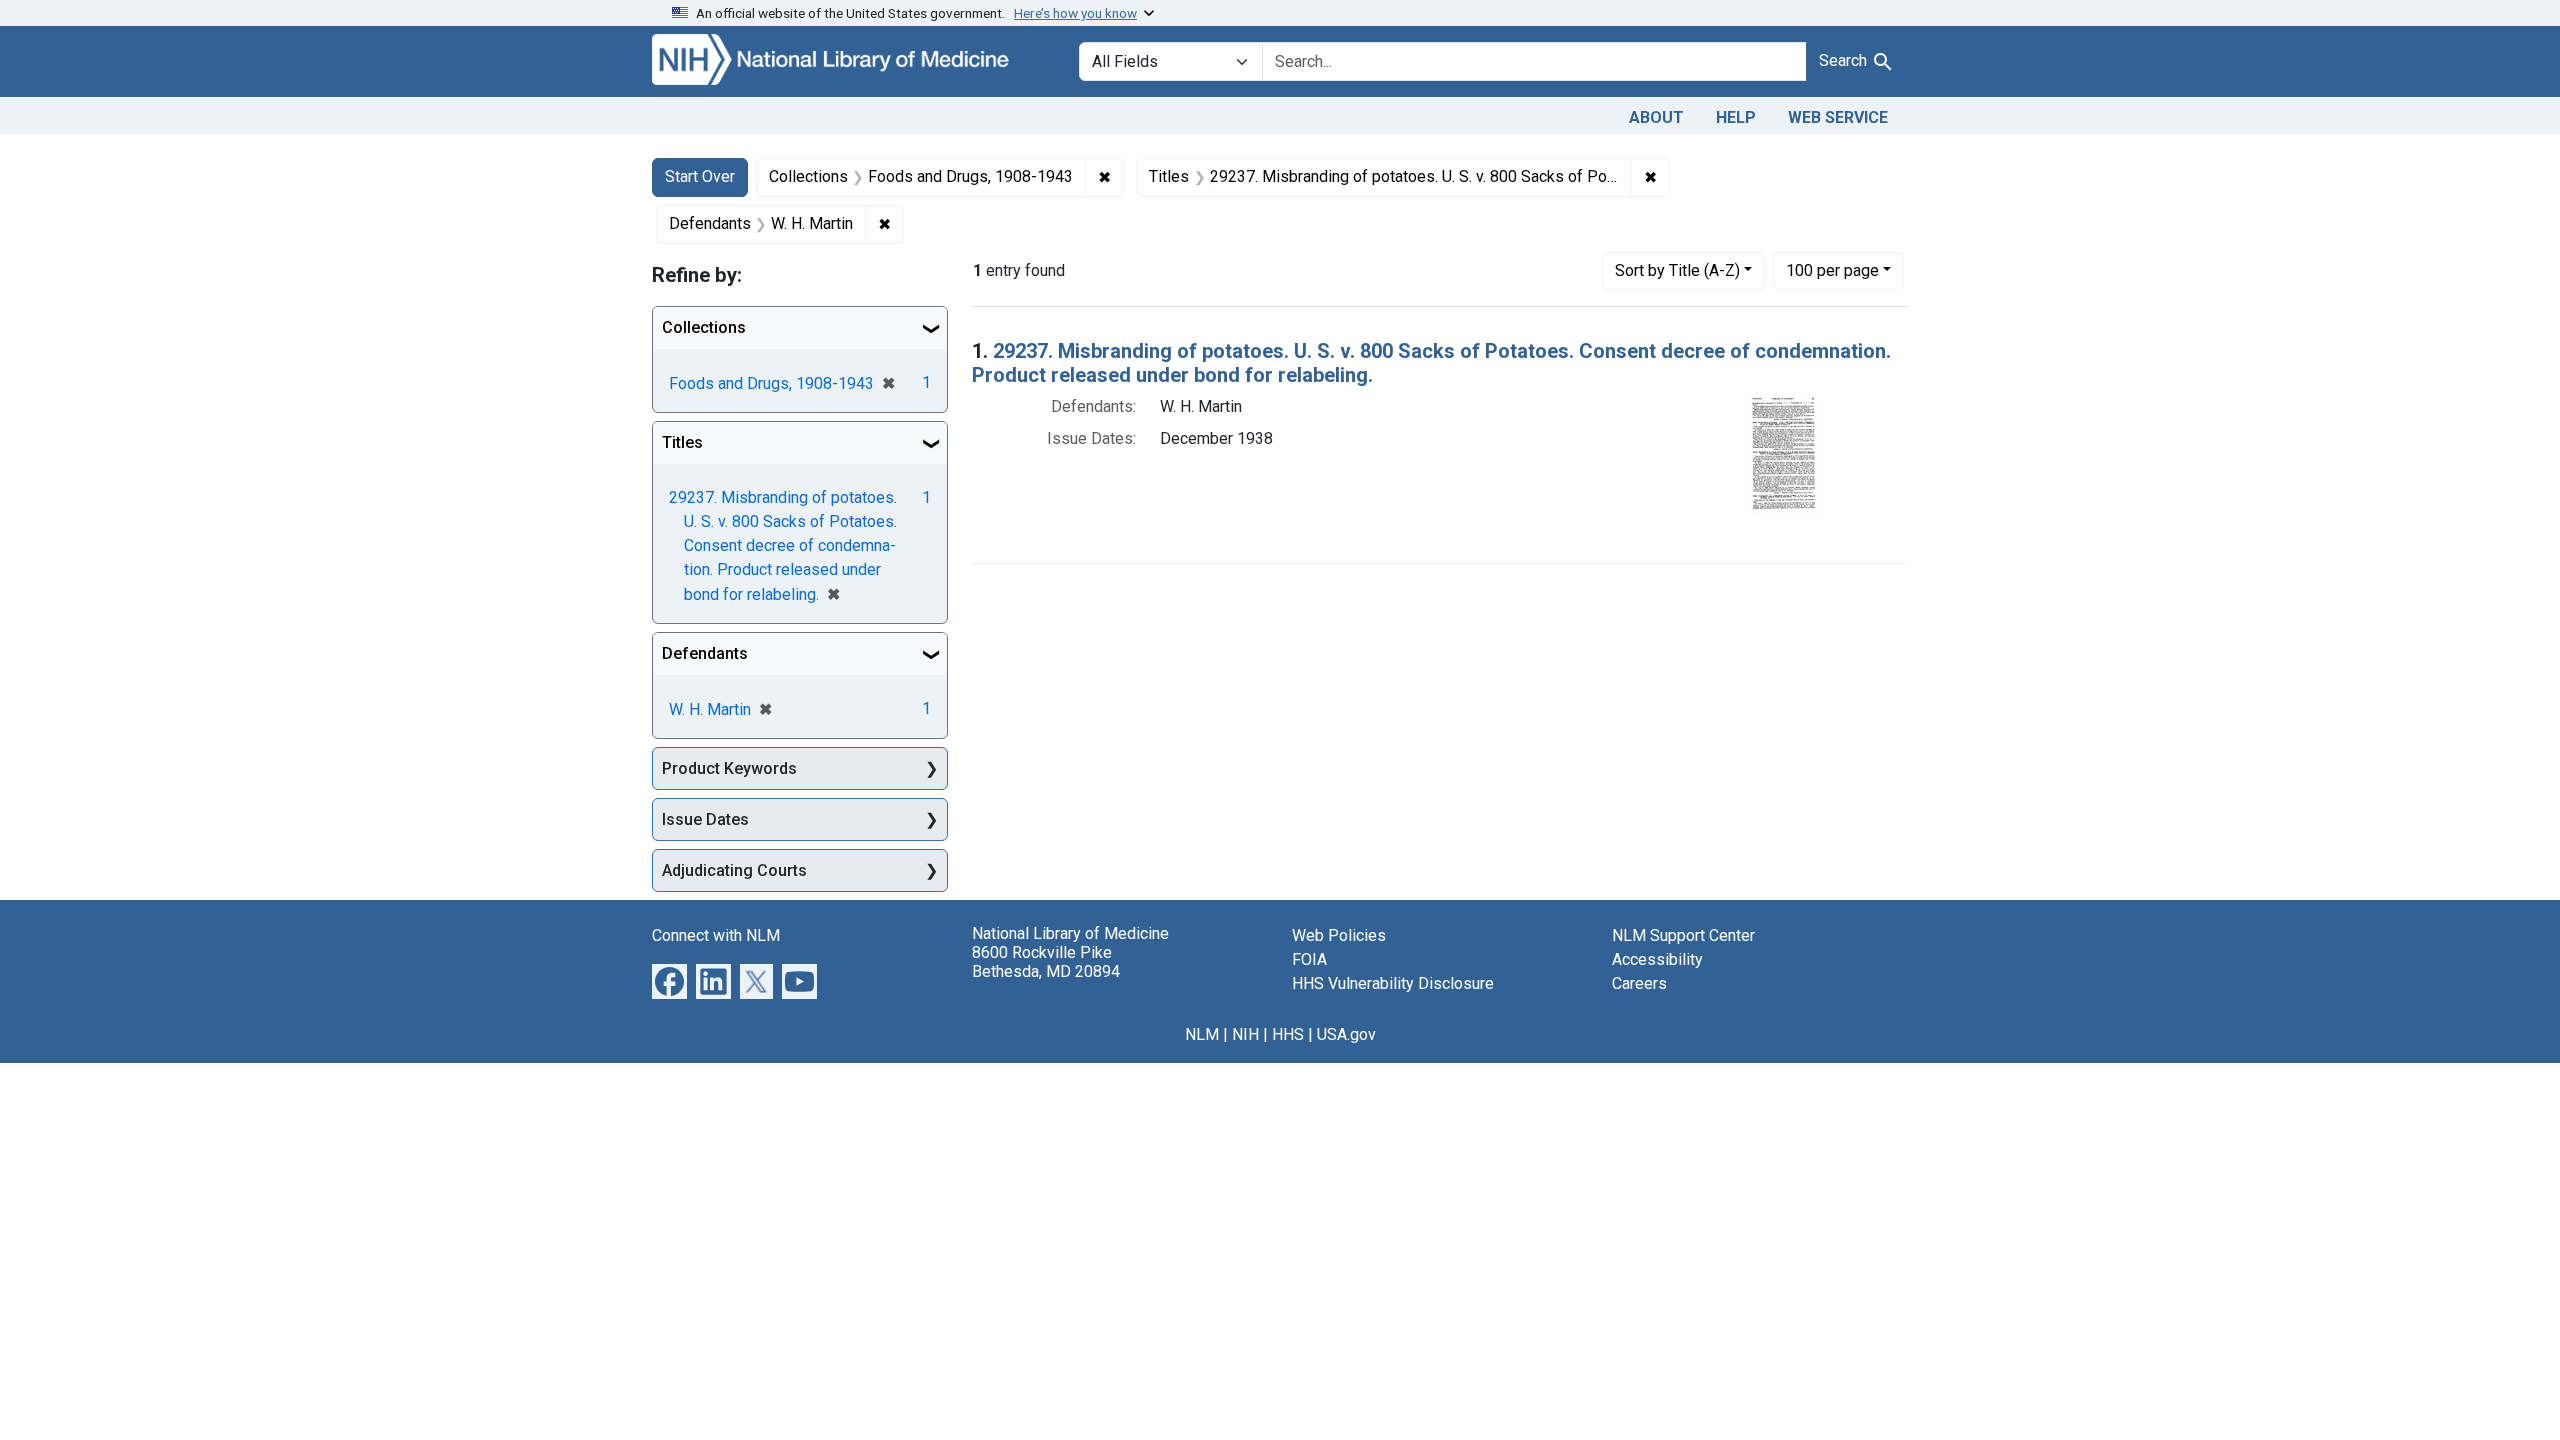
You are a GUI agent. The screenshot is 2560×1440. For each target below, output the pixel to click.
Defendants (705, 653)
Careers (1639, 983)
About (1656, 117)
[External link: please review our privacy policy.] (669, 980)
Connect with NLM (716, 935)
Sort (1677, 270)
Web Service (1838, 117)
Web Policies (1339, 935)
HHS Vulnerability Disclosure (1393, 983)
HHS (1288, 1034)
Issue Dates (705, 819)
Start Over (700, 176)
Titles (682, 442)
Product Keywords (729, 768)
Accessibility (1657, 959)
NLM (1202, 1034)
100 (1832, 270)
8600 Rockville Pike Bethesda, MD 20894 (1046, 962)
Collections (704, 327)
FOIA (1309, 959)
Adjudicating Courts (734, 870)
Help (1736, 117)
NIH (1245, 1034)
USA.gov (1346, 1034)
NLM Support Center (1683, 935)
